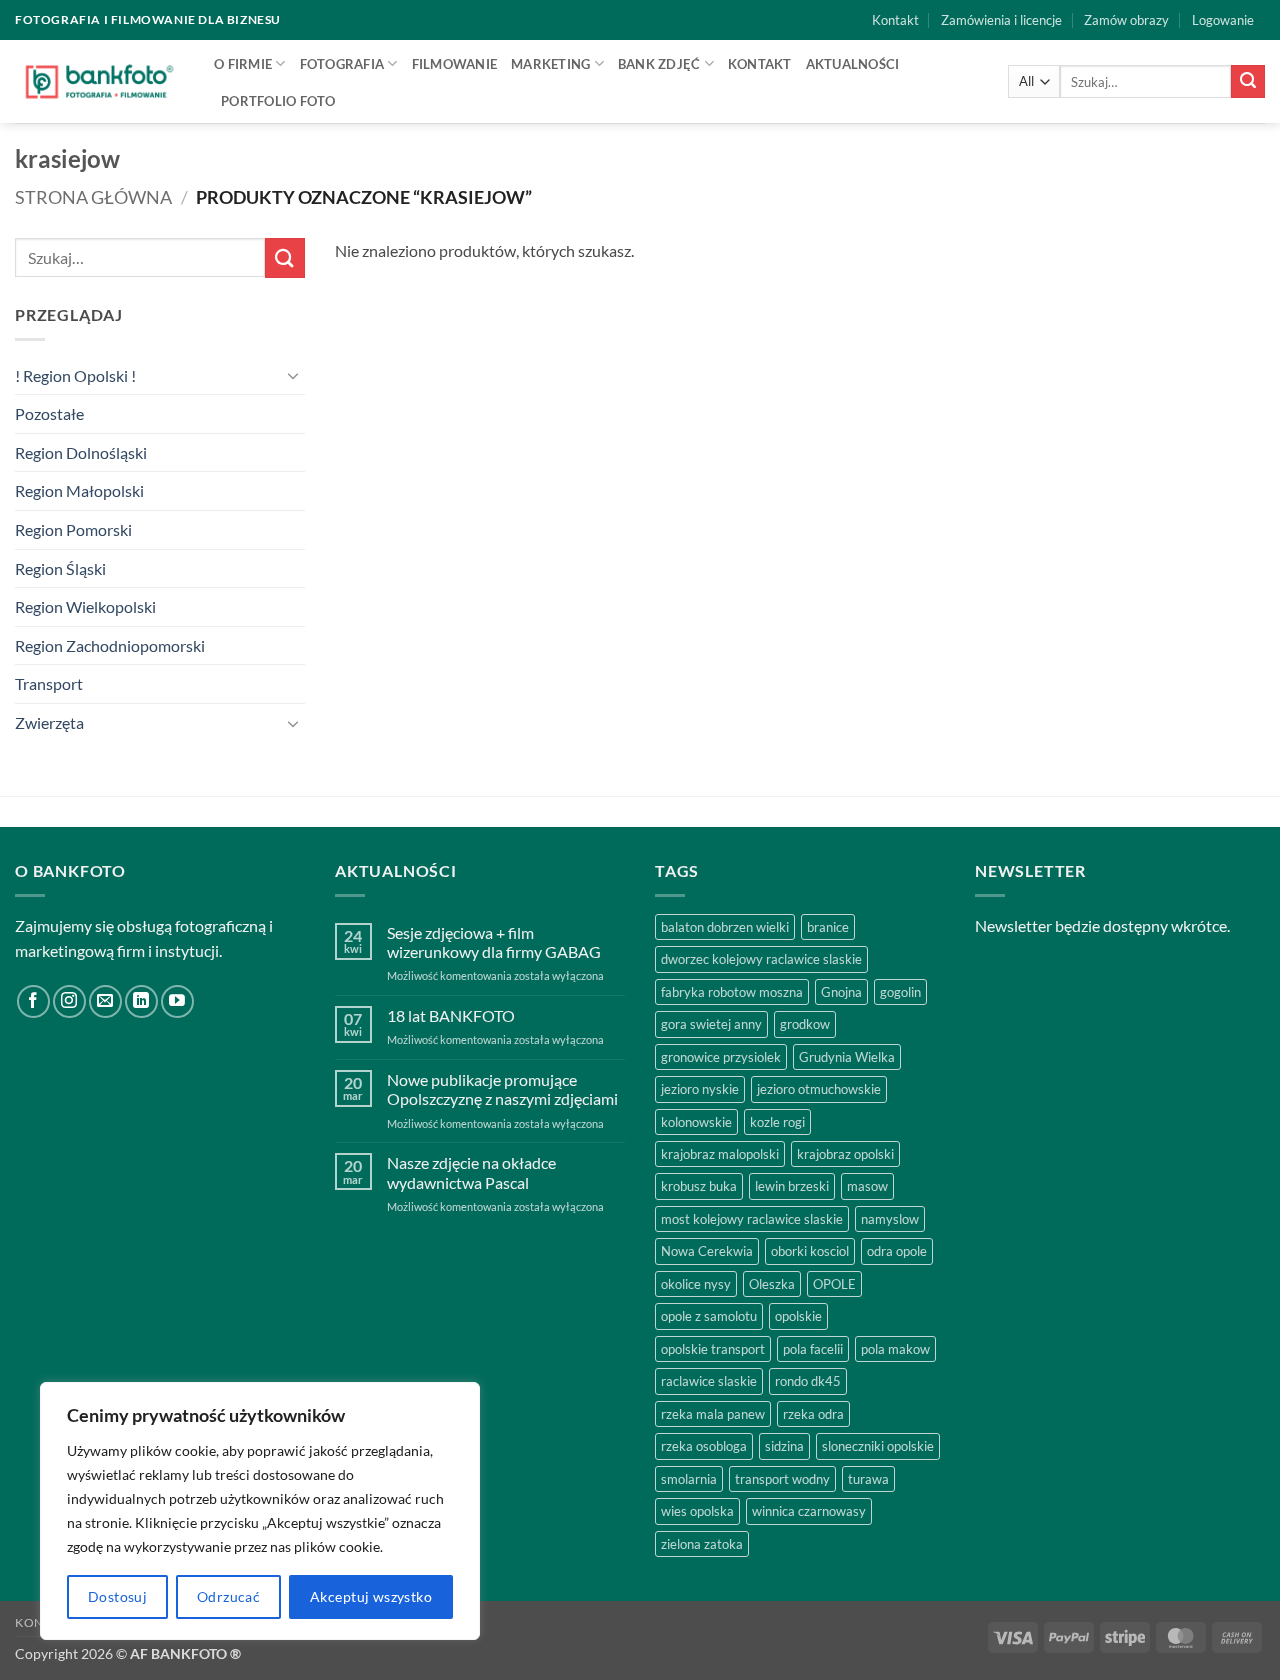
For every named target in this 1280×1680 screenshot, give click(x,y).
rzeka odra (813, 1414)
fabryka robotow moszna (732, 992)
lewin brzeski (792, 1186)
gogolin (900, 992)
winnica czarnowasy (809, 1511)
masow (867, 1186)
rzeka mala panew (713, 1414)
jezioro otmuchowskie (819, 1089)
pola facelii (813, 1349)
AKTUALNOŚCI (853, 64)
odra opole (897, 1251)
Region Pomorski (73, 529)
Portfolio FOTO (278, 101)
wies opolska (697, 1511)
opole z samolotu (709, 1316)
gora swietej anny (711, 1024)
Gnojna (841, 992)
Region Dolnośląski (81, 452)
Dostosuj (117, 1596)
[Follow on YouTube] (177, 1001)
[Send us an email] (105, 1001)
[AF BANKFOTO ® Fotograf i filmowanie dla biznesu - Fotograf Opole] (99, 81)
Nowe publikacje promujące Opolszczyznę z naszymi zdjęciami (502, 1089)
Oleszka (772, 1284)
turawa (868, 1479)
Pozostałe (49, 413)
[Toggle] (293, 375)
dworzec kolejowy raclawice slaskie (761, 959)
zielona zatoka (702, 1544)
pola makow (895, 1349)
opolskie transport (713, 1349)
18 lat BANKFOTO (451, 1015)
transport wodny (782, 1479)
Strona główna (93, 197)
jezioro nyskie (700, 1089)
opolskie (798, 1316)
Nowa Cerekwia (707, 1251)
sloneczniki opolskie (878, 1446)
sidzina (784, 1446)
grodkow (805, 1024)
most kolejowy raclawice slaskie (752, 1219)
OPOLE (834, 1284)
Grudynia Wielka (847, 1057)
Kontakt (895, 20)
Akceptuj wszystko (371, 1596)
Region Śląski (60, 568)
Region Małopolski (79, 490)
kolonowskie (696, 1122)
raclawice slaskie (709, 1381)
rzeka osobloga (704, 1446)
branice (828, 927)
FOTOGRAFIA (342, 64)
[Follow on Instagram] (69, 1001)
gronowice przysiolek (721, 1057)
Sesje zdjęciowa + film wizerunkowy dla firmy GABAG (494, 942)
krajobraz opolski (845, 1154)
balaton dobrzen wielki (725, 927)
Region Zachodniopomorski (110, 645)
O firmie (243, 64)
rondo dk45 (808, 1381)
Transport (49, 683)
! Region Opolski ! (75, 375)
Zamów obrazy (1126, 20)
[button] (1223, 20)
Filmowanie (455, 64)
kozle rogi (777, 1122)
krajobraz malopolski (720, 1154)
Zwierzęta (49, 722)
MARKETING (550, 64)
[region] (260, 1511)
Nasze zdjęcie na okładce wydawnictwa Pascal (471, 1172)
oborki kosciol (810, 1251)
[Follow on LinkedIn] (141, 1001)
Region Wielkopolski (85, 606)
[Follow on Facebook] (33, 1001)
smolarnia (689, 1479)
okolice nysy (696, 1284)
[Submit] (1248, 82)
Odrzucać (228, 1596)
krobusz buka (699, 1186)
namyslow (890, 1219)
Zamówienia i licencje (1001, 20)
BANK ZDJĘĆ (659, 64)
